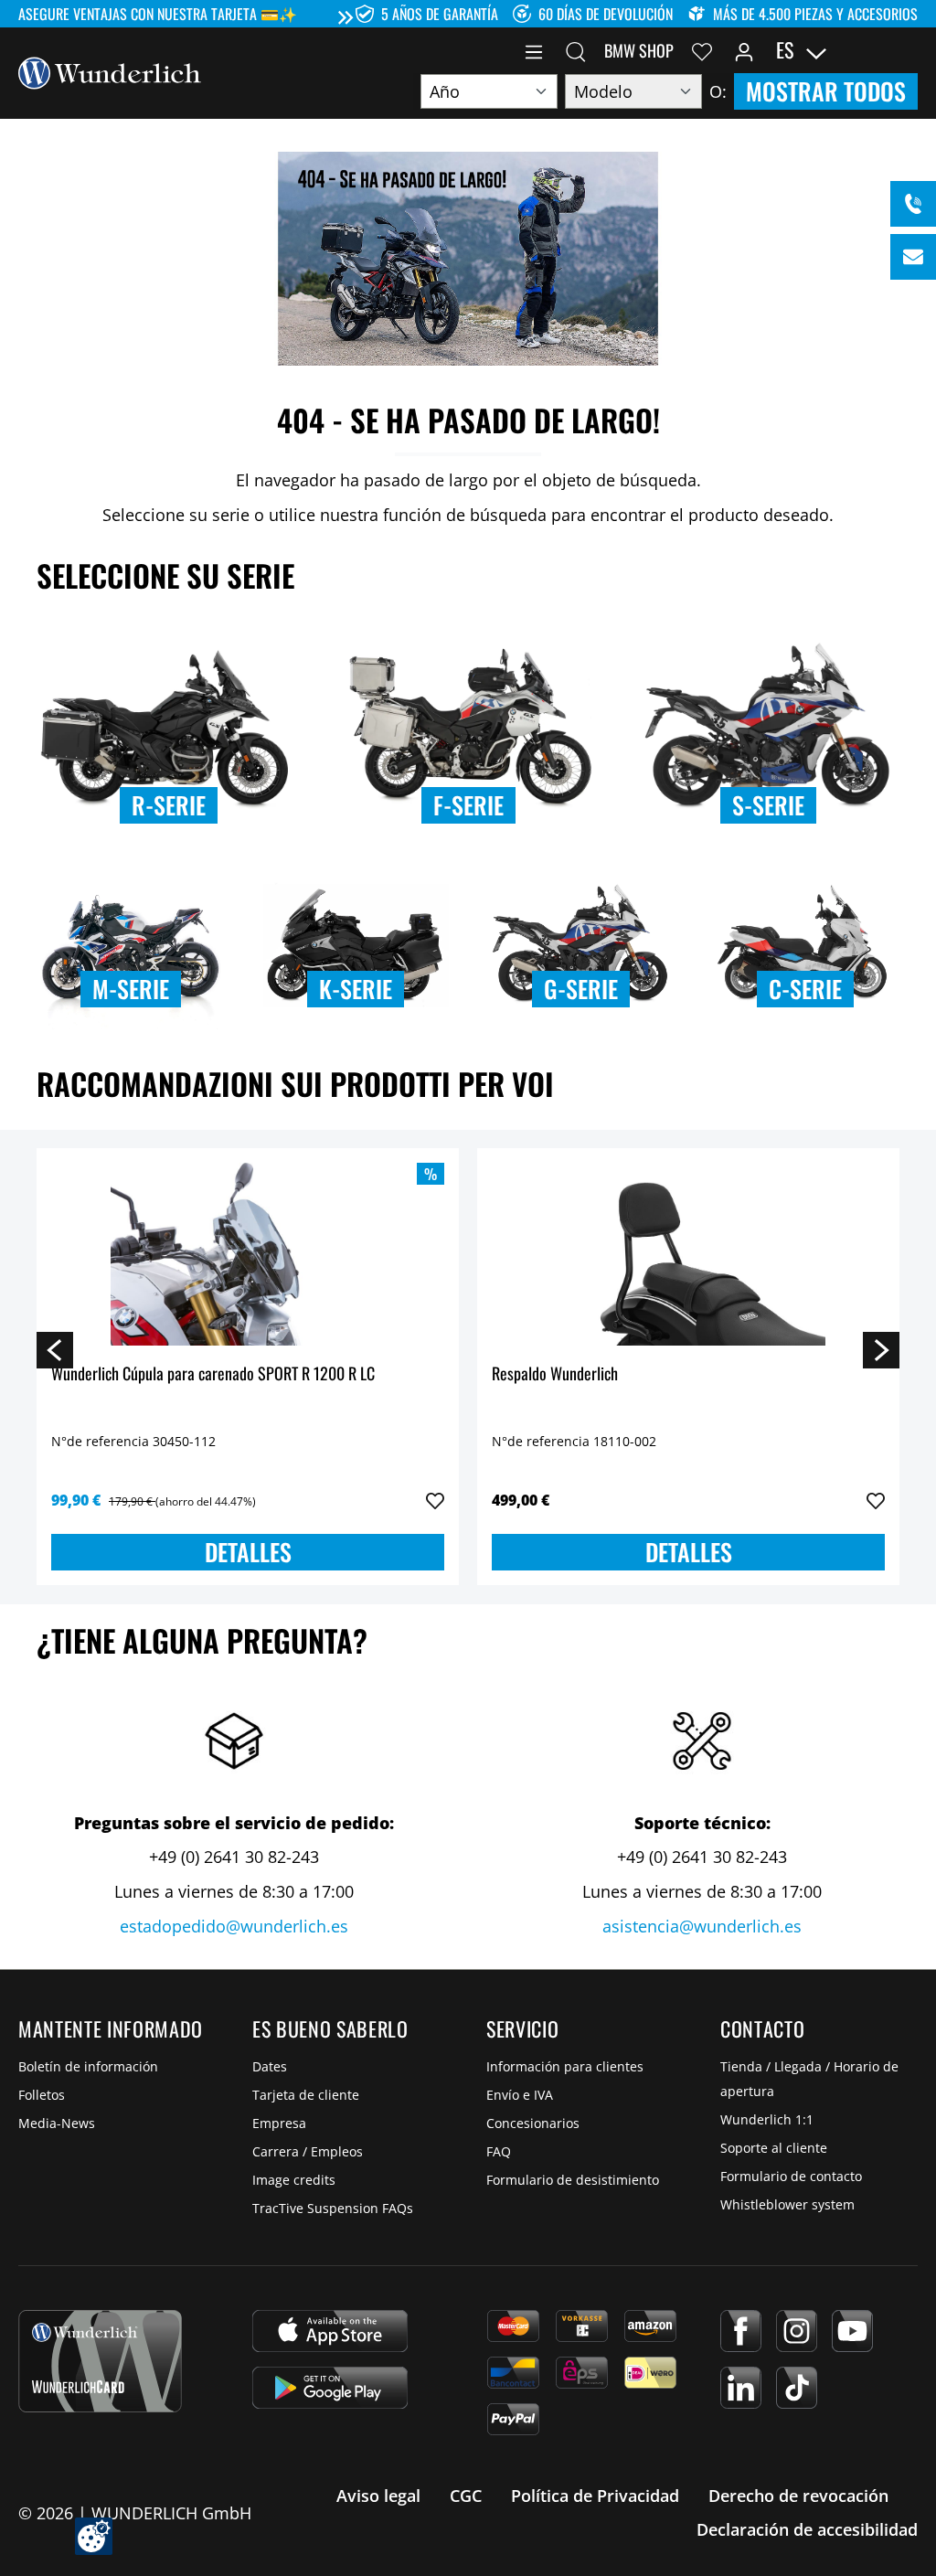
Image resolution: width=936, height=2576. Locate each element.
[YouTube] (852, 2331)
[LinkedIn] (741, 2388)
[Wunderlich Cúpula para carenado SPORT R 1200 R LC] (248, 1254)
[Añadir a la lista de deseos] (435, 1501)
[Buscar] (576, 50)
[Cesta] (907, 50)
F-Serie (468, 805)
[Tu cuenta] (744, 50)
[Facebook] (741, 2331)
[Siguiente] (881, 1349)
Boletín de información (88, 2066)
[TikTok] (797, 2388)
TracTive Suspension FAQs (333, 2208)
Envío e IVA (520, 2095)
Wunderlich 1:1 (767, 2119)
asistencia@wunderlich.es (702, 1926)
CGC (466, 2496)
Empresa (279, 2123)
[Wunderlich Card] (100, 2361)
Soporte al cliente (774, 2148)
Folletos (42, 2095)
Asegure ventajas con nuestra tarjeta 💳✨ (158, 14)
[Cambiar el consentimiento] (94, 2536)
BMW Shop (639, 50)
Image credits (294, 2180)
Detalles (248, 1552)
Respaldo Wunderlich (555, 1374)
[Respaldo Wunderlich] (688, 1254)
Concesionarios (533, 2123)
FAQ (499, 2151)
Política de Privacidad (595, 2496)
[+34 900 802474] (913, 204)
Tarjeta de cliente (306, 2095)
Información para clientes (565, 2066)
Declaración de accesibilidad (807, 2529)
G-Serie (581, 989)
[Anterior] (55, 1349)
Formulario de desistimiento (573, 2180)
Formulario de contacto (791, 2176)
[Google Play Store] (330, 2388)
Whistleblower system (787, 2204)
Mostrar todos (826, 91)
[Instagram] (797, 2331)
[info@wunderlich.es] (913, 257)
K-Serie (356, 989)
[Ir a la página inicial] (110, 71)
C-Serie (805, 989)
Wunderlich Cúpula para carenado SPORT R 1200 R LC (213, 1374)
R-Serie (169, 805)
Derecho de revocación (798, 2496)
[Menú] (534, 50)
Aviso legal (378, 2496)
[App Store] (330, 2331)
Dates (270, 2066)
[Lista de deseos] (702, 50)
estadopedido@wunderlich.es (234, 1926)
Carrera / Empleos (308, 2151)
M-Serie (131, 989)
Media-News (57, 2123)
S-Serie (768, 805)
